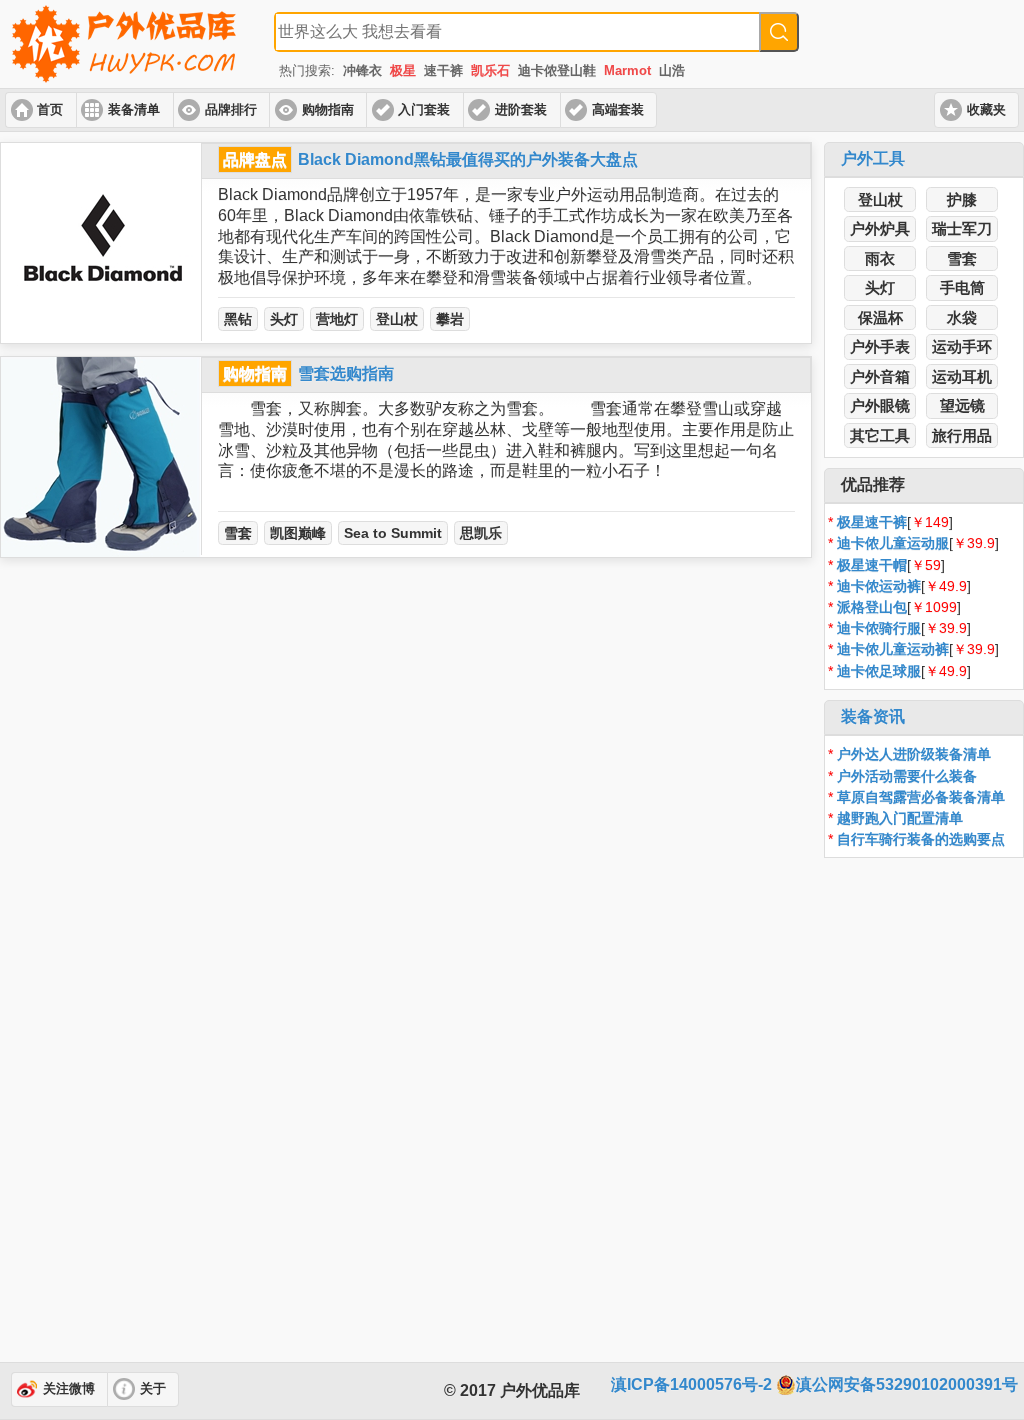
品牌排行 (231, 110)
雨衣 (880, 258)
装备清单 (134, 110)
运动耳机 (962, 376)
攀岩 (450, 319)
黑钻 (238, 319)
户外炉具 (880, 228)
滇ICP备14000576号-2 (691, 1384)
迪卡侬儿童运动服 (893, 543)
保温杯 (880, 317)
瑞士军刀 (962, 228)
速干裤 (443, 70)
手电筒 (962, 287)
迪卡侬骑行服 (879, 628)
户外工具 (873, 158)
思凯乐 (481, 533)
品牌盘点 (255, 159)
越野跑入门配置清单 (900, 818)
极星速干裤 (872, 522)
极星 (403, 70)
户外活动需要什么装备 (907, 776)
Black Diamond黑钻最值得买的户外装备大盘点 (468, 159)
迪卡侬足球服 (879, 671)
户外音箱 (880, 376)
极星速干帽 (872, 565)
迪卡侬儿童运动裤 (893, 649)
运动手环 (962, 346)
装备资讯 (873, 716)
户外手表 (880, 346)
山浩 (672, 70)
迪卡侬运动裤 (879, 586)
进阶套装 (521, 110)
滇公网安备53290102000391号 (907, 1384)
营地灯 (337, 319)
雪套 (238, 533)
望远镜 (962, 405)
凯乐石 (490, 70)
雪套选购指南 (346, 373)
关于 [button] (153, 1389)
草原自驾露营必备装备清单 (921, 797)
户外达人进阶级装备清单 (914, 754)
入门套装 (424, 110)
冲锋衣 (362, 70)
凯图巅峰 (298, 533)
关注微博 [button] (69, 1389)
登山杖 (397, 319)
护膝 (962, 199)
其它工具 (880, 435)
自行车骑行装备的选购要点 (921, 839)
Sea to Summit (393, 533)
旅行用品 (962, 435)
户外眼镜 (880, 405)
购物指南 (328, 110)
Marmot (627, 70)
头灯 (284, 319)
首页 (50, 110)
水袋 (962, 317)
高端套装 (618, 110)
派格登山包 (872, 607)
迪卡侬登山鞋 (557, 70)
